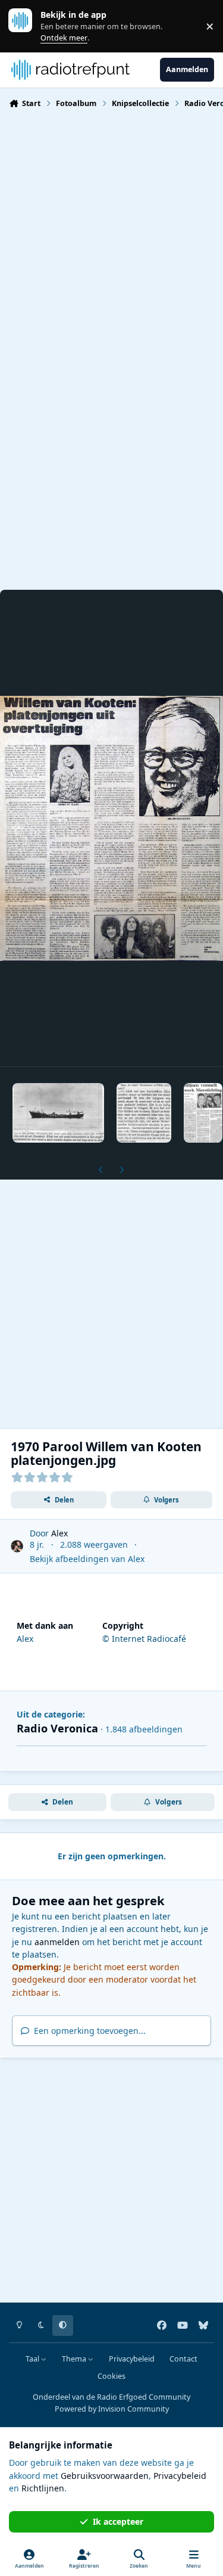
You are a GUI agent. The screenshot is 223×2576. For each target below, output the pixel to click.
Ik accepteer (118, 2521)
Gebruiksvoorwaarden (105, 2476)
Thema (75, 2359)
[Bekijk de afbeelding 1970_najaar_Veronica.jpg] (144, 1113)
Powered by (112, 2409)
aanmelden (57, 1942)
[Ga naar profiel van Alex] (17, 1546)
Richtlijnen (43, 2488)
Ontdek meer (26, 26)
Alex (59, 1533)
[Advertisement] (111, 236)
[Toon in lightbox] (111, 828)
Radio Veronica (57, 1728)
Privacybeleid (132, 2359)
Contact (183, 2359)
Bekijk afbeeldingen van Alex (87, 1559)
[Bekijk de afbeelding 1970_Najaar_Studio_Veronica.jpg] (58, 1113)
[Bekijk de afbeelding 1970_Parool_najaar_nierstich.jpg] (203, 1113)
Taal (33, 2359)
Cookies (111, 2376)
